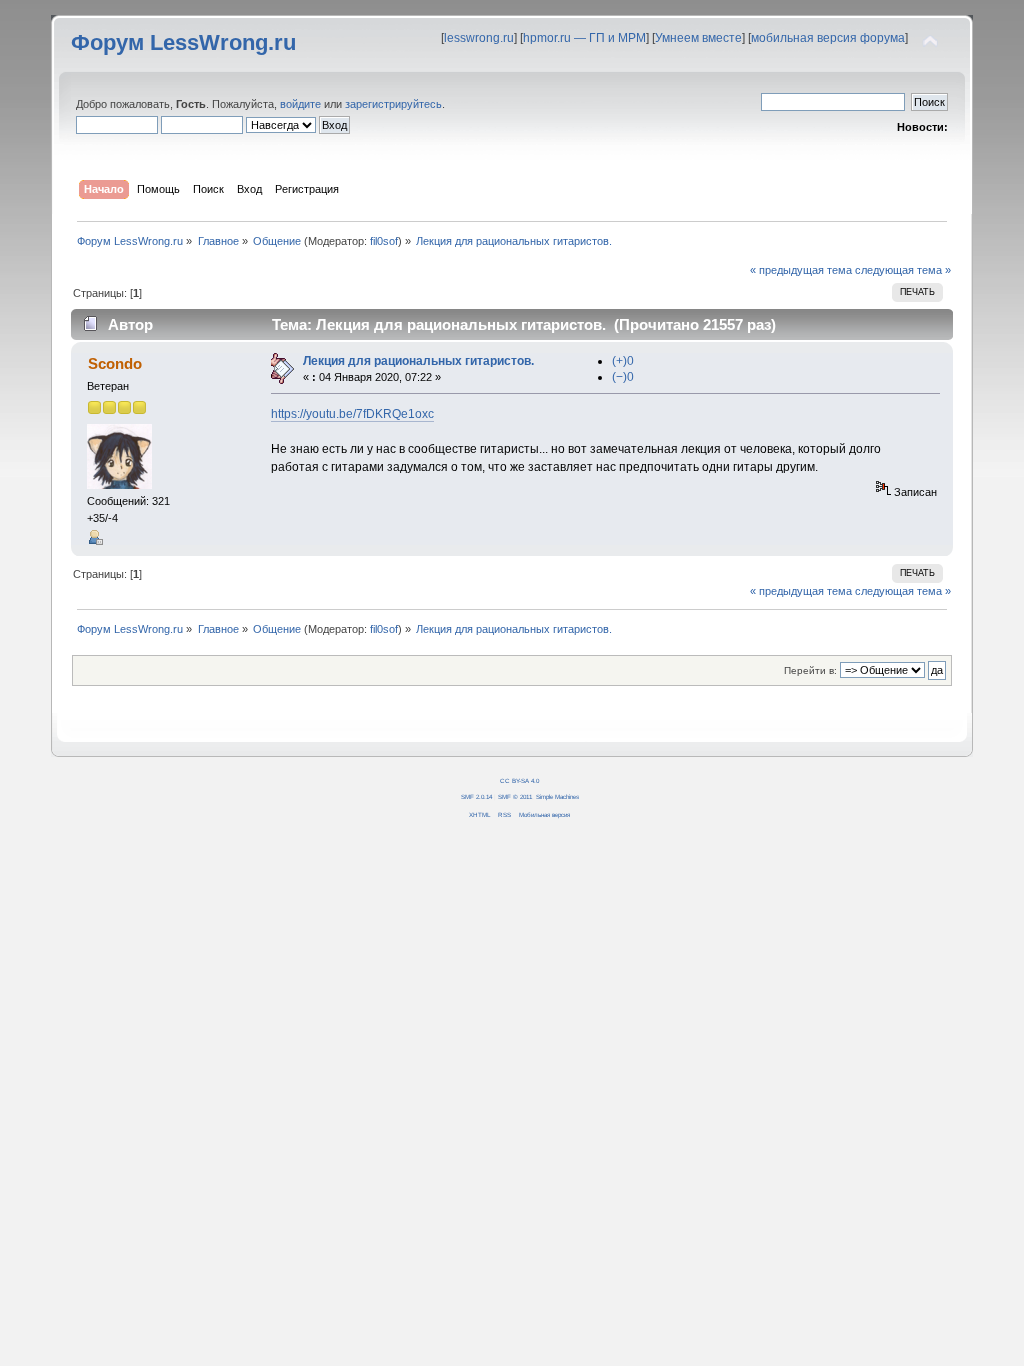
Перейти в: (810, 670)
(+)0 (623, 361)
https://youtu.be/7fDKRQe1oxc (352, 414)
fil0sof (384, 241)
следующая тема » (903, 270)
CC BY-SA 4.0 (519, 780)
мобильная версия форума (828, 38)
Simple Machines (557, 796)
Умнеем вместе (698, 38)
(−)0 (623, 377)
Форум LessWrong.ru (183, 42)
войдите (300, 104)
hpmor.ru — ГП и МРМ (584, 38)
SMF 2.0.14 (476, 796)
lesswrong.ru (479, 38)
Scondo (115, 363)
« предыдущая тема (801, 270)
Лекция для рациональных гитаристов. (418, 361)
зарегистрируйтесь (393, 104)
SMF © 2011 (515, 796)
